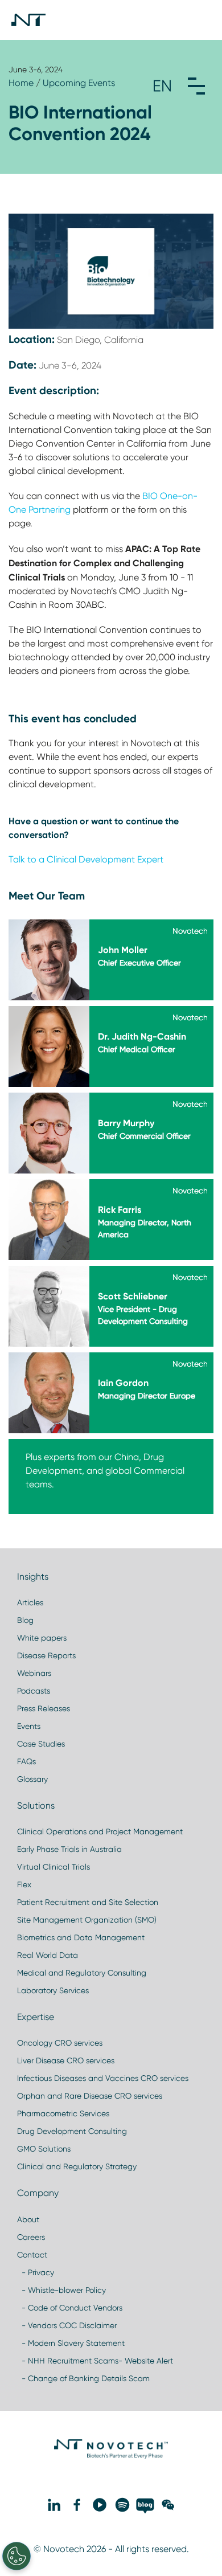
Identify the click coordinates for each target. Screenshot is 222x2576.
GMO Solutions (44, 2149)
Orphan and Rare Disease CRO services (90, 2096)
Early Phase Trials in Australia (69, 1849)
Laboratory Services (53, 1990)
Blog (25, 1620)
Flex (24, 1884)
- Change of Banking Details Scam (83, 2378)
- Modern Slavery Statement (71, 2343)
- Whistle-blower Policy (61, 2290)
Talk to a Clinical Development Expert (86, 859)
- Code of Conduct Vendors (70, 2308)
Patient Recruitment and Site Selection (88, 1902)
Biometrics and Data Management (81, 1937)
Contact (32, 2255)
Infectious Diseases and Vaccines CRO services (103, 2078)
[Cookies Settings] (17, 2556)
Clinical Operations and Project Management (100, 1831)
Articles (30, 1602)
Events (29, 1726)
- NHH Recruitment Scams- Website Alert (95, 2361)
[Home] (28, 20)
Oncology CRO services (60, 2043)
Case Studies (41, 1744)
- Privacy (36, 2272)
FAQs (26, 1761)
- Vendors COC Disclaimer (67, 2325)
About (28, 2219)
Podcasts (34, 1691)
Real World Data (48, 1955)
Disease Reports (46, 1655)
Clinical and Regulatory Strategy (77, 2166)
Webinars (34, 1673)
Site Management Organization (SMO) (87, 1920)
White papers (42, 1638)
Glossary (32, 1779)
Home (21, 83)
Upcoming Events (79, 83)
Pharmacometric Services (63, 2113)
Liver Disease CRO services (66, 2060)
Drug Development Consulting (72, 2131)
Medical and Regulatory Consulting (82, 1973)
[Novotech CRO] (111, 2456)
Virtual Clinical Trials (54, 1867)
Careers (31, 2237)
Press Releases (44, 1708)
